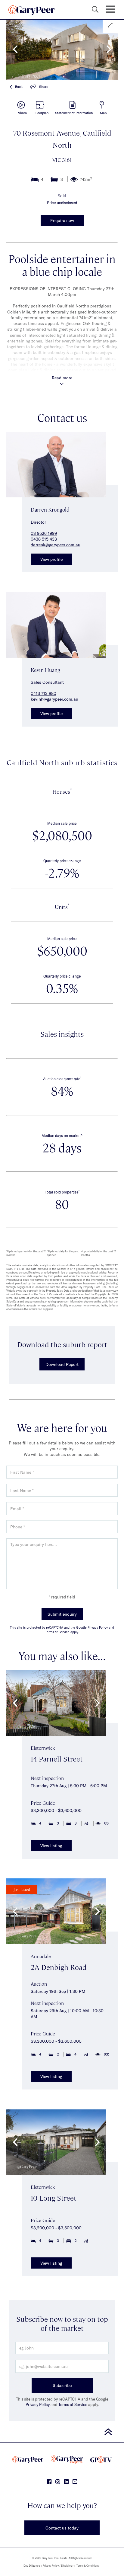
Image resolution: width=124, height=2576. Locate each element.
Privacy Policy (38, 2404)
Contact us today (62, 2528)
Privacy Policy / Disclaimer (58, 2566)
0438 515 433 (44, 539)
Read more (62, 378)
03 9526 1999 (44, 533)
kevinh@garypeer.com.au (54, 699)
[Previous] (16, 49)
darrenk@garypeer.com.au (56, 545)
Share (44, 87)
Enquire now (62, 220)
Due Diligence (32, 2566)
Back (19, 87)
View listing (51, 1846)
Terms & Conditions (88, 2566)
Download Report (62, 1364)
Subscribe (62, 2385)
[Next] (108, 49)
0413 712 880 (43, 693)
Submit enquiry (62, 1614)
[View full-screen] (110, 25)
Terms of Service (73, 2404)
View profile (51, 559)
